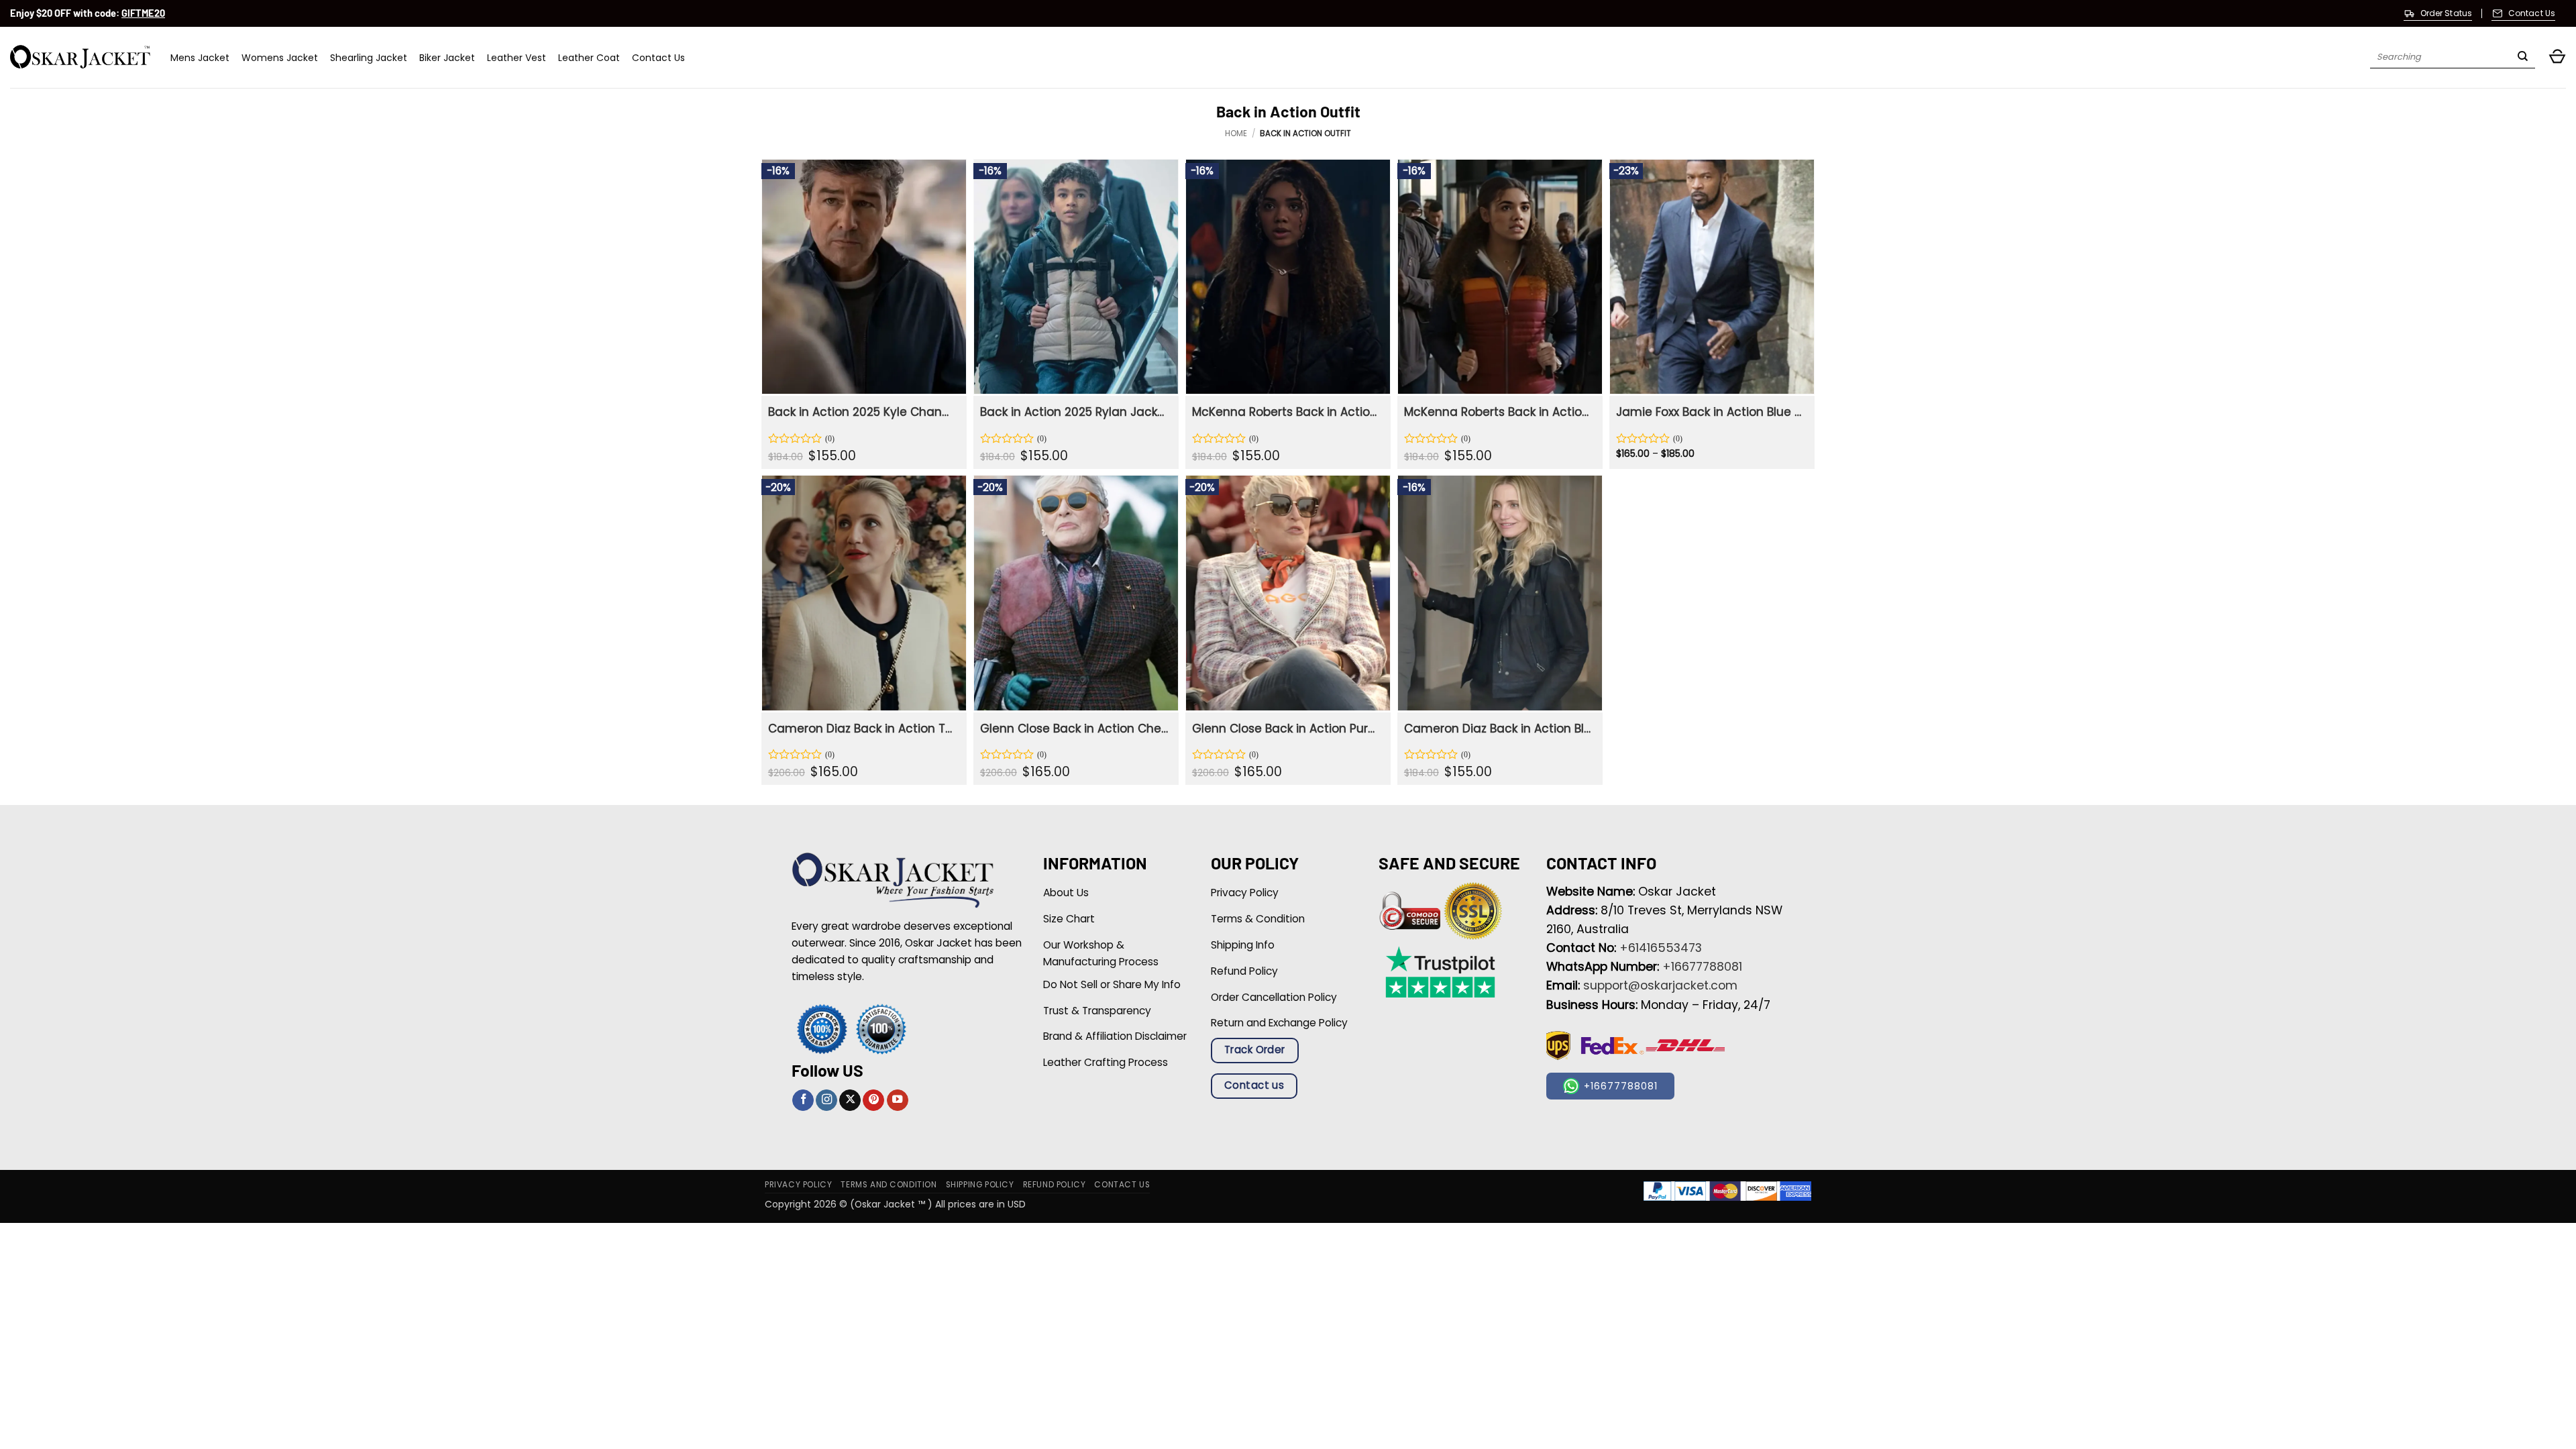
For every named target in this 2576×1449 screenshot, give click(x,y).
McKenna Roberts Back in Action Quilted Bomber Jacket (1286, 412)
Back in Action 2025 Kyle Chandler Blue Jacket (862, 412)
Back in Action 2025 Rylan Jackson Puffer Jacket (1074, 412)
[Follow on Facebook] (803, 1101)
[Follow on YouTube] (898, 1101)
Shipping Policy (980, 1185)
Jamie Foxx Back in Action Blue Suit (1710, 412)
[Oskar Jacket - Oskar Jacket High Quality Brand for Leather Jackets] (80, 57)
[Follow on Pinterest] (873, 1101)
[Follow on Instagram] (826, 1101)
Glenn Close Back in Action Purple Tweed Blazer (1286, 729)
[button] (2557, 57)
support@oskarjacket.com (1660, 985)
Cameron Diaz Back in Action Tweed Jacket (862, 729)
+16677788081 (1702, 967)
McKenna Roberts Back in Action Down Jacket (1498, 412)
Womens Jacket (280, 58)
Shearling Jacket (369, 58)
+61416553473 (1661, 948)
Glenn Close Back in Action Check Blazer (1074, 729)
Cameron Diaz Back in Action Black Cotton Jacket (1498, 729)
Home (1236, 133)
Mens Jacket (200, 58)
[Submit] (2523, 58)
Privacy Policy (798, 1185)
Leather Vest (517, 58)
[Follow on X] (850, 1101)
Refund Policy (1055, 1185)
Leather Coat (589, 58)
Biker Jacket (447, 58)
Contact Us (658, 58)
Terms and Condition (889, 1185)
